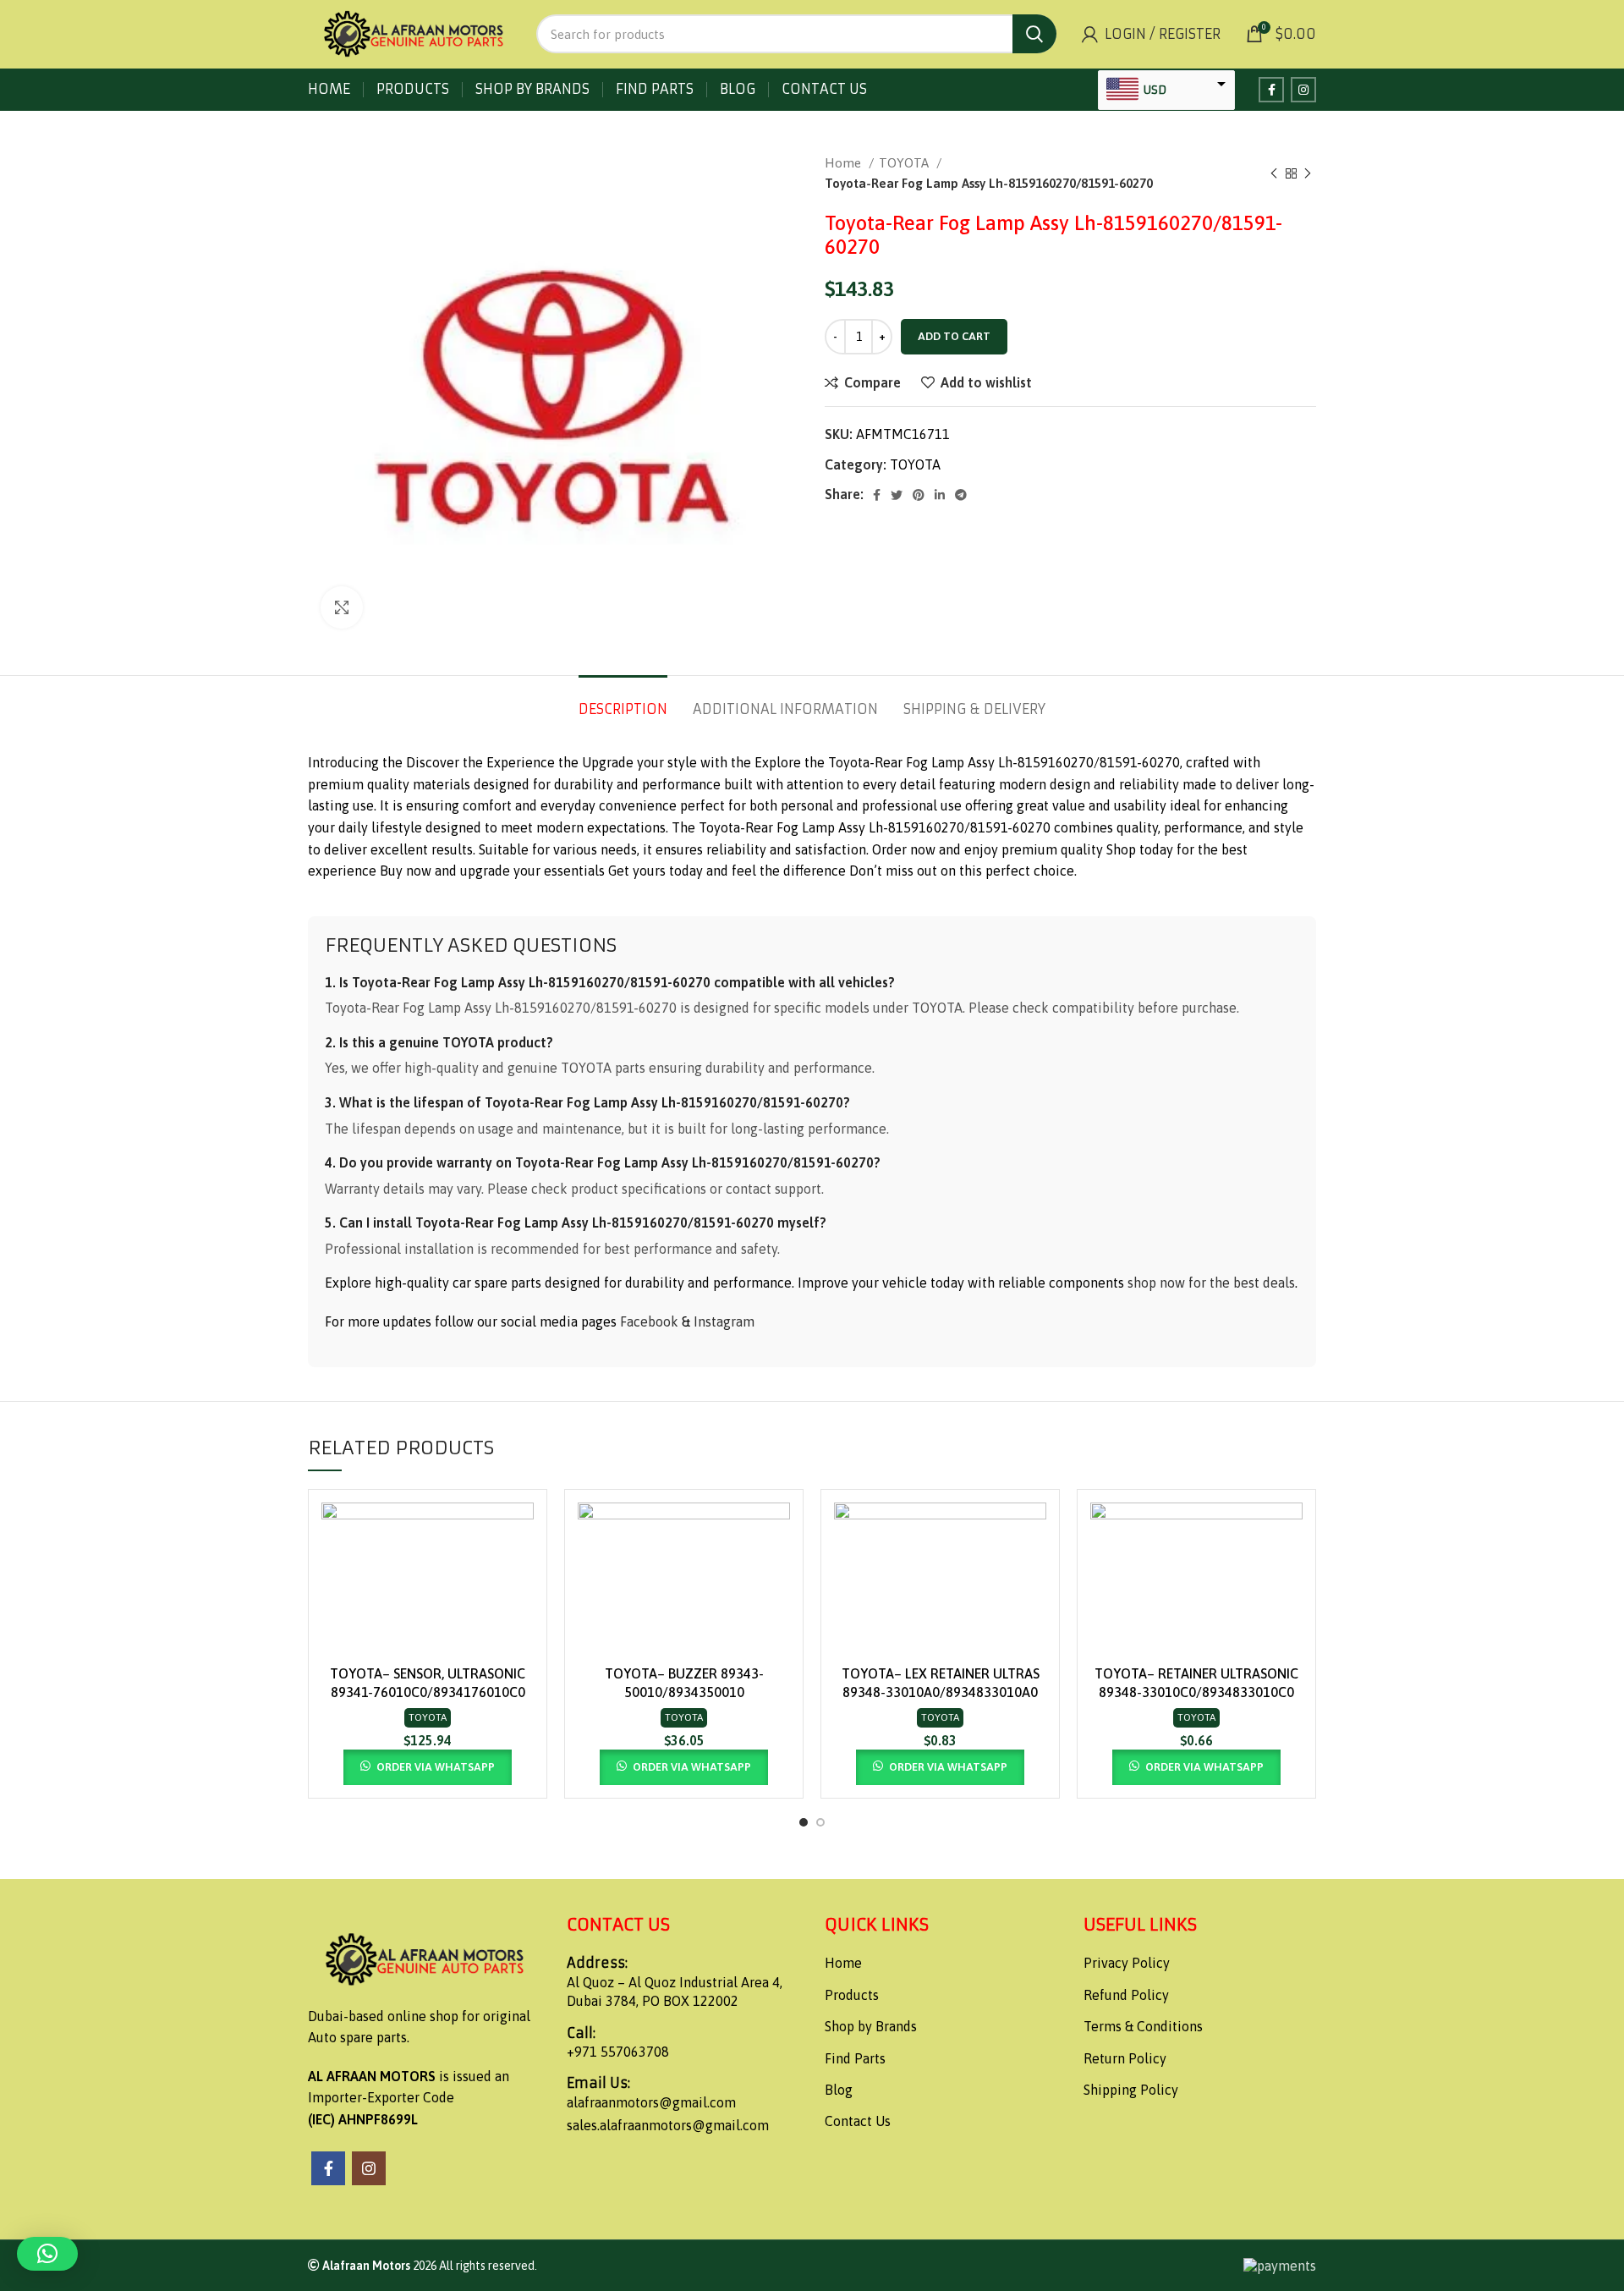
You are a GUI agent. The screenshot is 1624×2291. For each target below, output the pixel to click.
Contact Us (858, 2121)
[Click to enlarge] (342, 607)
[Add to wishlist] (521, 1606)
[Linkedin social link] (940, 495)
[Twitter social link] (897, 495)
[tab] (623, 701)
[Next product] (1308, 173)
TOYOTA (905, 163)
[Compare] (521, 1530)
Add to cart (954, 336)
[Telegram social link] (961, 495)
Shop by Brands (871, 2026)
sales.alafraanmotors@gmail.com (668, 2125)
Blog (839, 2090)
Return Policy (1125, 2058)
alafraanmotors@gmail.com (651, 2102)
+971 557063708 (618, 2052)
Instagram (724, 1321)
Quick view (521, 1568)
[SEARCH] (1034, 34)
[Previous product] (1274, 173)
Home (845, 163)
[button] (47, 2254)
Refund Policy (1126, 1995)
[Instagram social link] (1303, 90)
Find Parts (855, 2058)
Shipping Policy (1131, 2090)
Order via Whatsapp (436, 1767)
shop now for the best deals (1211, 1283)
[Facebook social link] (1271, 90)
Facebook (649, 1321)
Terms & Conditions (1143, 2026)
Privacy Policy (1127, 1963)
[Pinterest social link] (919, 495)
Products (852, 1995)
